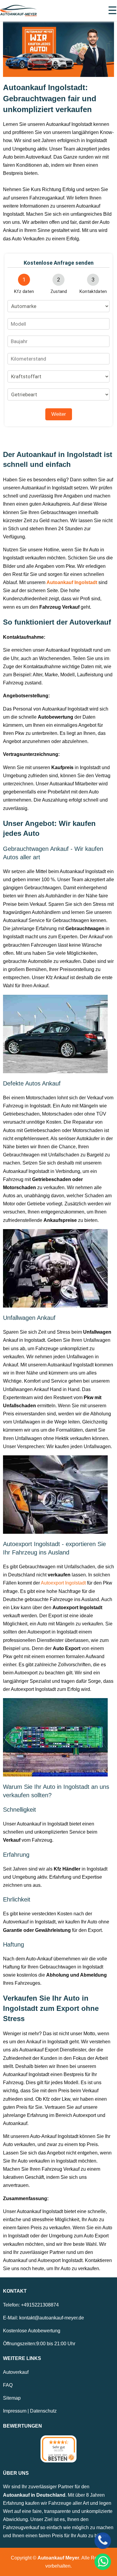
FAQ (8, 2385)
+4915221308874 (40, 2305)
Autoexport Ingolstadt (64, 1583)
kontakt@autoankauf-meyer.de (52, 2318)
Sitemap (12, 2398)
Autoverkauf (16, 2372)
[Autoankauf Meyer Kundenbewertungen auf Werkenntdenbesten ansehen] (58, 2449)
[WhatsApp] (103, 2562)
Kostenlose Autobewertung (32, 2331)
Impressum (15, 2411)
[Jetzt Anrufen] (103, 2541)
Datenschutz (43, 2411)
